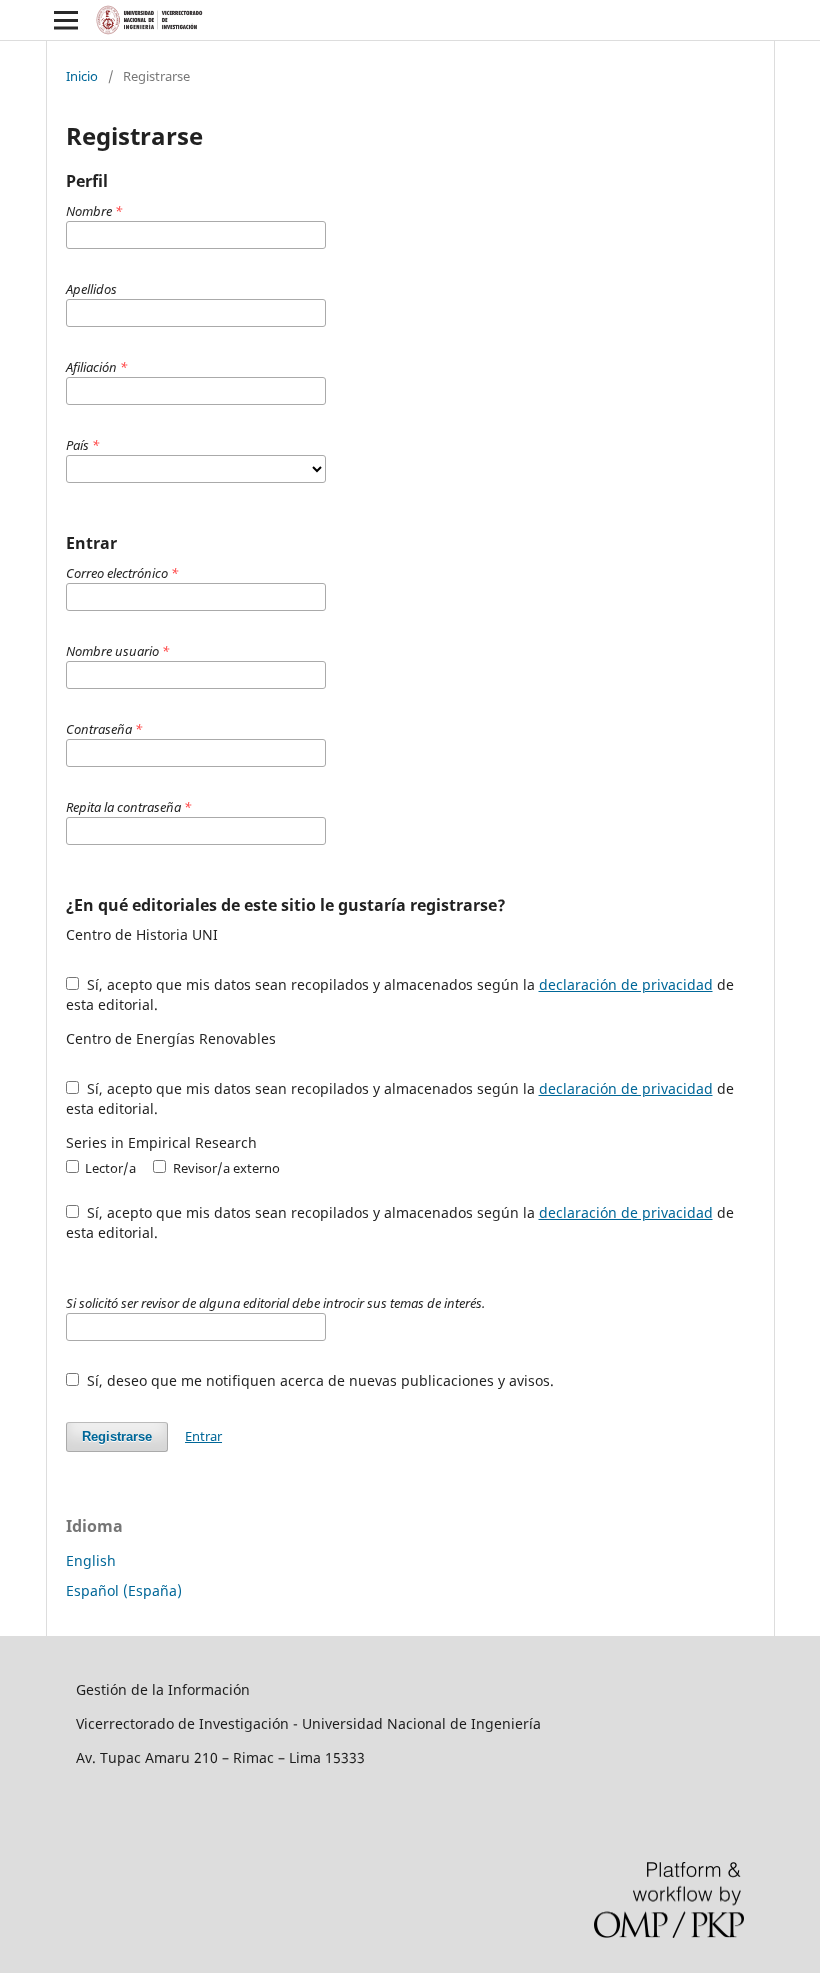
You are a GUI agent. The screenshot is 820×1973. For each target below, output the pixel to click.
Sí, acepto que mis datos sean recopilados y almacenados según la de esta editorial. (400, 994)
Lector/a (109, 1168)
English (91, 1560)
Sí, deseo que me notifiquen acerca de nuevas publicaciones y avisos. (318, 1380)
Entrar (203, 1436)
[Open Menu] (66, 20)
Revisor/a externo (224, 1168)
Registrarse (117, 1436)
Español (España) (124, 1590)
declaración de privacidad (626, 984)
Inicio (82, 76)
